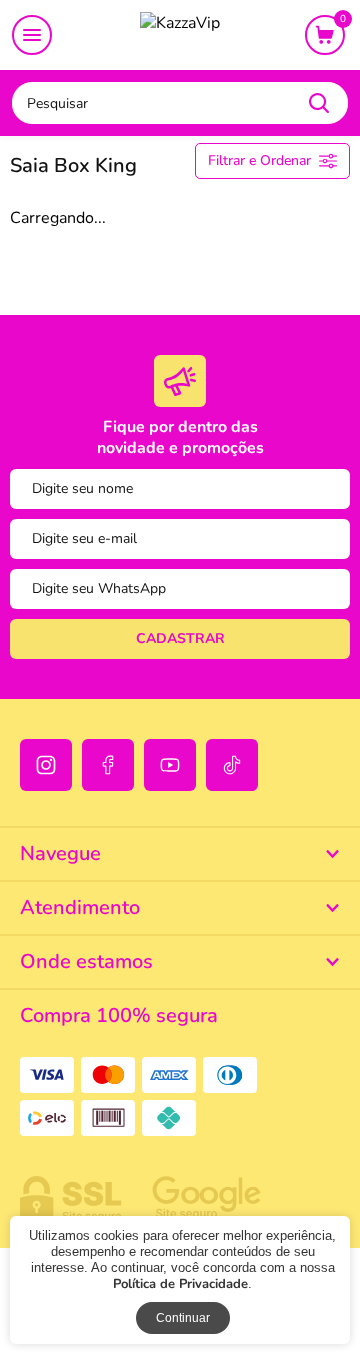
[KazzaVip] (180, 36)
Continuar (183, 1318)
